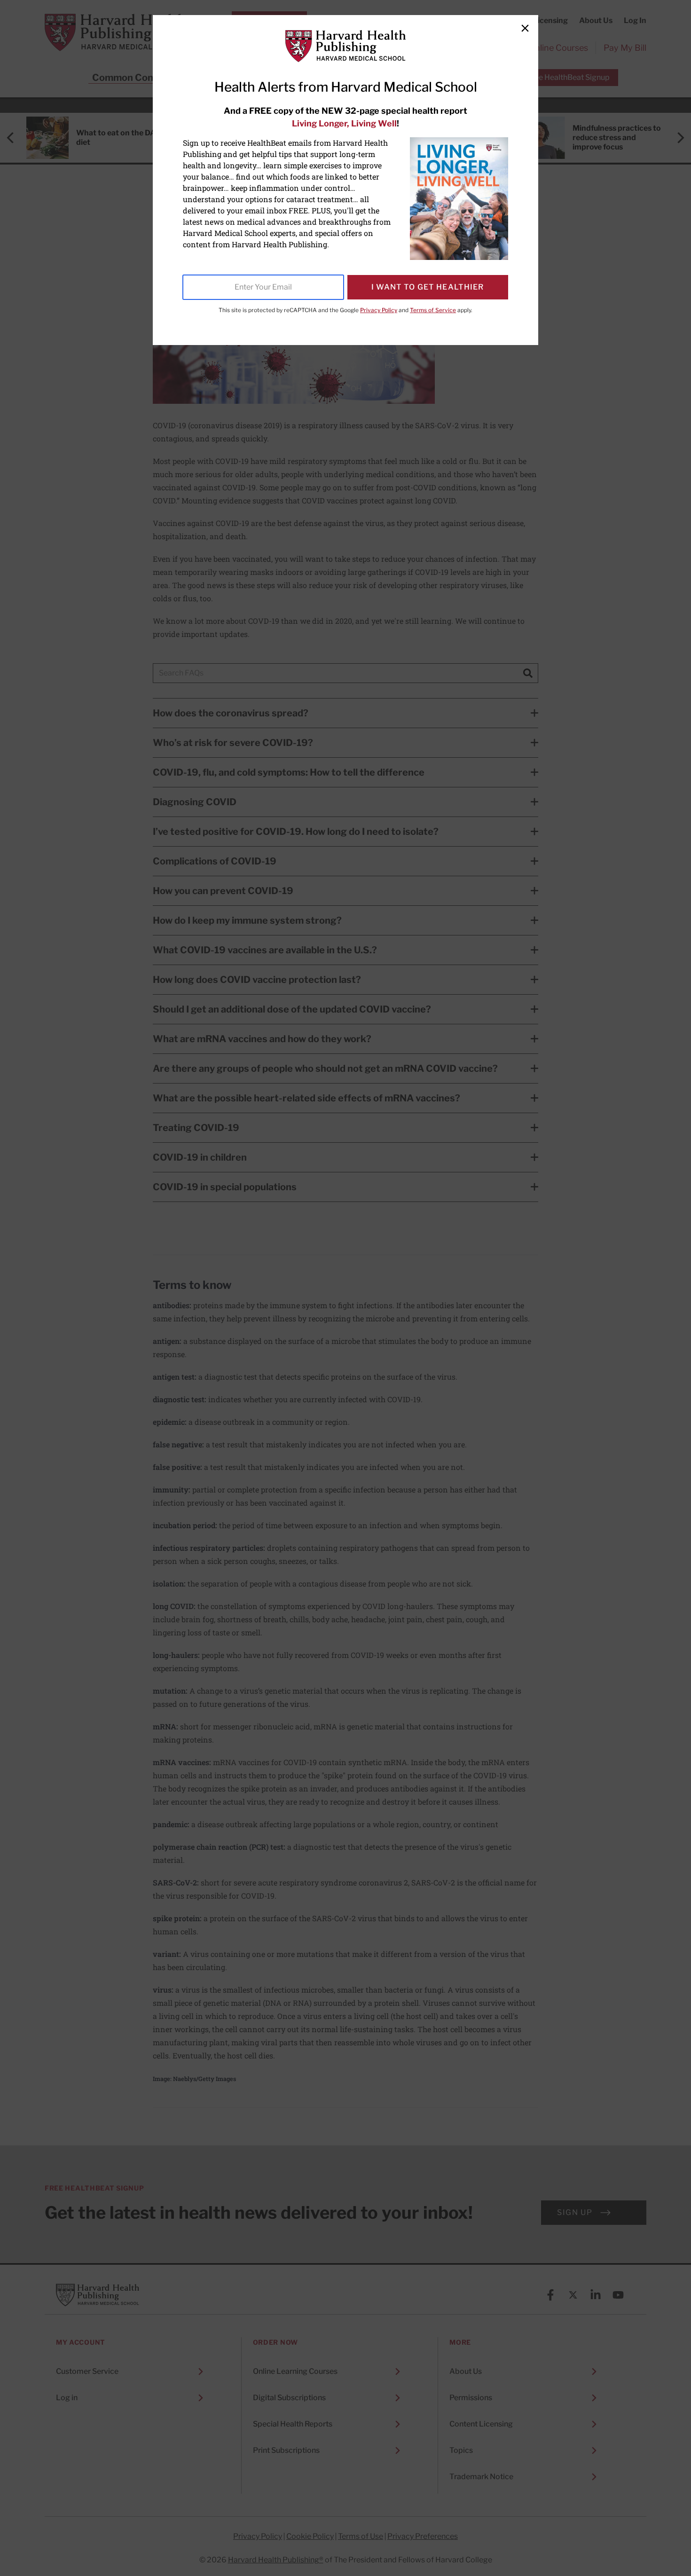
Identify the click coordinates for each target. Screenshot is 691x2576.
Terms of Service (433, 310)
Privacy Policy (379, 310)
